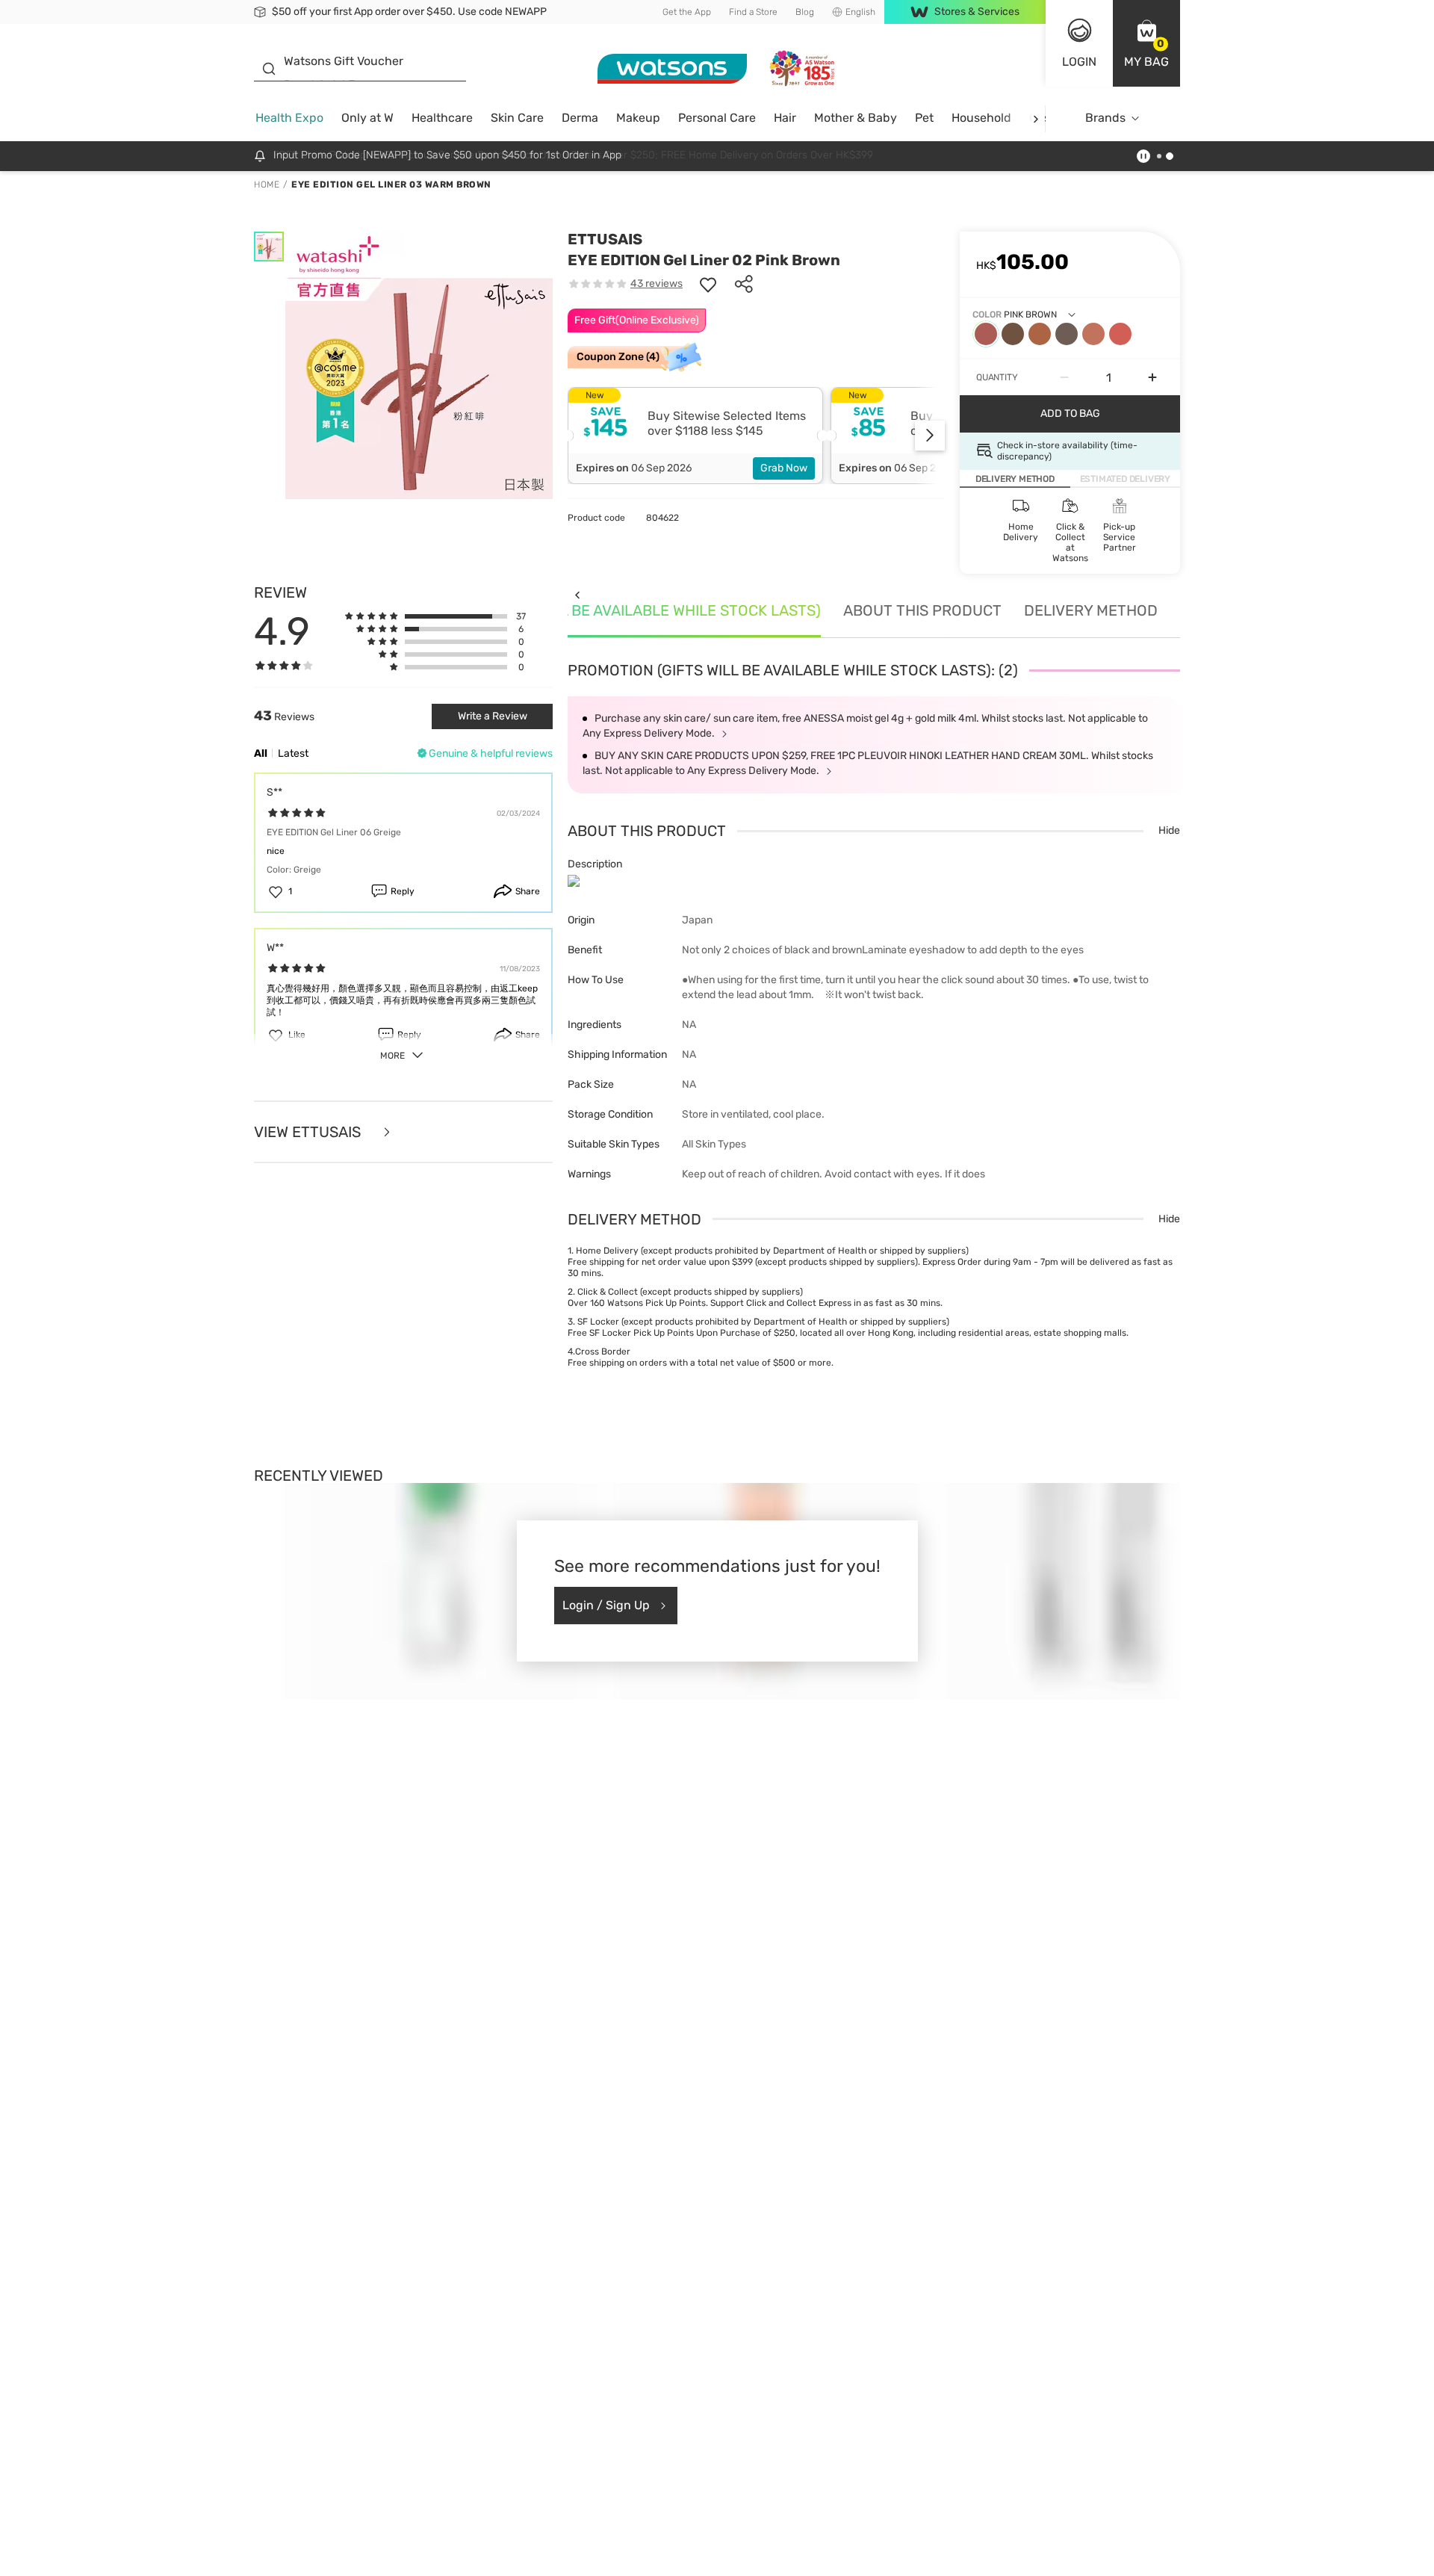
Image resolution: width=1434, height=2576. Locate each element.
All (261, 753)
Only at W (367, 118)
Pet (924, 118)
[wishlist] (708, 284)
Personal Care (717, 118)
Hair (785, 118)
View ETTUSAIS (309, 1132)
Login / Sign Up (606, 1605)
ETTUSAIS (605, 239)
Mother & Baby (856, 118)
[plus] (1152, 377)
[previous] (577, 594)
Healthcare (442, 118)
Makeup (638, 118)
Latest (293, 753)
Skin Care (517, 118)
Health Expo (289, 118)
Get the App (687, 12)
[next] (1036, 118)
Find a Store (753, 12)
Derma (580, 118)
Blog (805, 12)
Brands (1105, 118)
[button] (1146, 43)
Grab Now (784, 468)
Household (981, 118)
